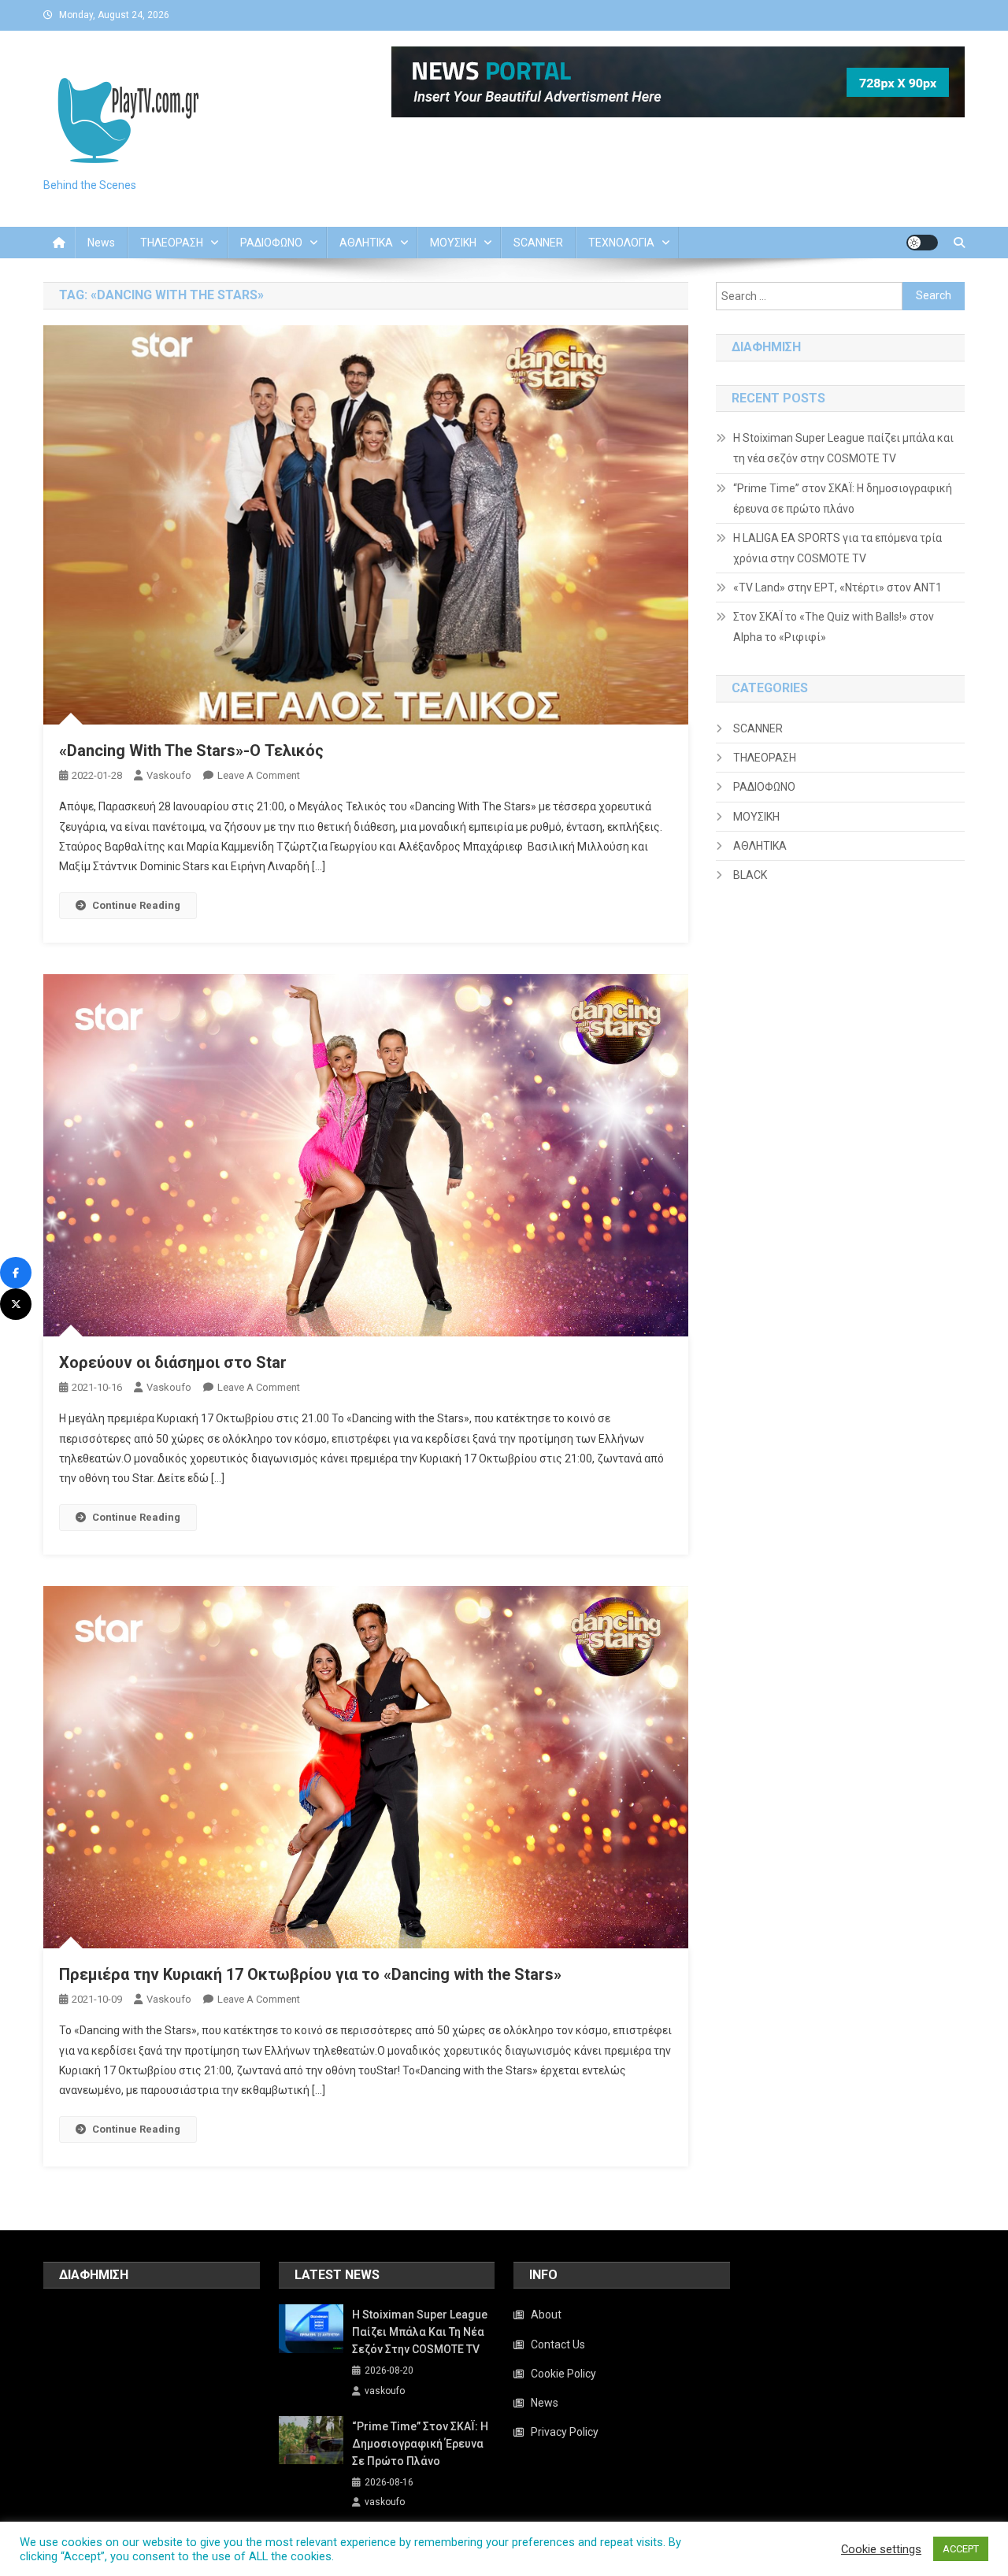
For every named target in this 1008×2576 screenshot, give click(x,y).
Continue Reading (136, 905)
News (101, 243)
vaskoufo (169, 775)
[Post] (16, 1304)
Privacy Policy (565, 2432)
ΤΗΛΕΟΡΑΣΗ (172, 243)
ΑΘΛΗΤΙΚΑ (366, 243)
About (546, 2315)
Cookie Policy (563, 2374)
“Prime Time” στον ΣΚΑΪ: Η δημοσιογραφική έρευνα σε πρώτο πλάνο (843, 499)
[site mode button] (922, 243)
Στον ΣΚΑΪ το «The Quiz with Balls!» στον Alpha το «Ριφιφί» (834, 627)
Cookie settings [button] (881, 2549)
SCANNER (538, 243)
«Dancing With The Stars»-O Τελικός (191, 751)
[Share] (16, 1273)
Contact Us (558, 2344)
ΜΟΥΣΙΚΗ (453, 243)
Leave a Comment (259, 775)
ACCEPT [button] (961, 2549)
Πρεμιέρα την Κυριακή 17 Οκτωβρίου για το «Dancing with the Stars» (310, 1974)
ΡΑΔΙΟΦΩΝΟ (271, 243)
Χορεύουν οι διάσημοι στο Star (173, 1362)
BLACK (750, 875)
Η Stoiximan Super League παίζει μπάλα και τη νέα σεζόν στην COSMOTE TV (843, 448)
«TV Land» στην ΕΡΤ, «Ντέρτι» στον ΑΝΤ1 (838, 587)
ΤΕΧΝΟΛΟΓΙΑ (621, 243)
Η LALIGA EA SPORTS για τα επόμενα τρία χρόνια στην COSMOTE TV (838, 548)
